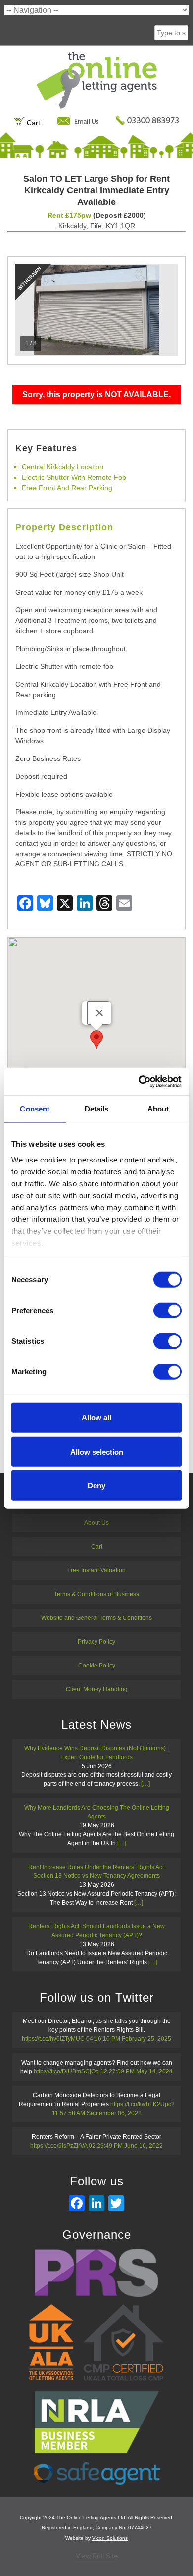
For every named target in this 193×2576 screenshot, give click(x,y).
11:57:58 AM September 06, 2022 (97, 2113)
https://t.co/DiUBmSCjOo (66, 2071)
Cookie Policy (97, 1666)
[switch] (168, 1311)
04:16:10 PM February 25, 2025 (129, 2039)
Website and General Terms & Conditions (96, 1618)
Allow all (96, 1418)
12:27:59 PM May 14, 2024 (137, 2071)
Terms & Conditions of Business (96, 1594)
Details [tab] (97, 1109)
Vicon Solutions (110, 2538)
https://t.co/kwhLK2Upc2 (143, 2104)
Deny (96, 1486)
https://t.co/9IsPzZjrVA (59, 2146)
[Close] (99, 1013)
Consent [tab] (35, 1109)
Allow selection (97, 1451)
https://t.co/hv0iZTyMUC (53, 2039)
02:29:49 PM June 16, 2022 (126, 2146)
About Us (96, 1523)
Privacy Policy (96, 1642)
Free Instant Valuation (96, 1570)
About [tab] (158, 1109)
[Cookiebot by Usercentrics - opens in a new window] (139, 1081)
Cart (32, 123)
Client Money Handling (97, 1689)
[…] (145, 1784)
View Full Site (97, 2556)
